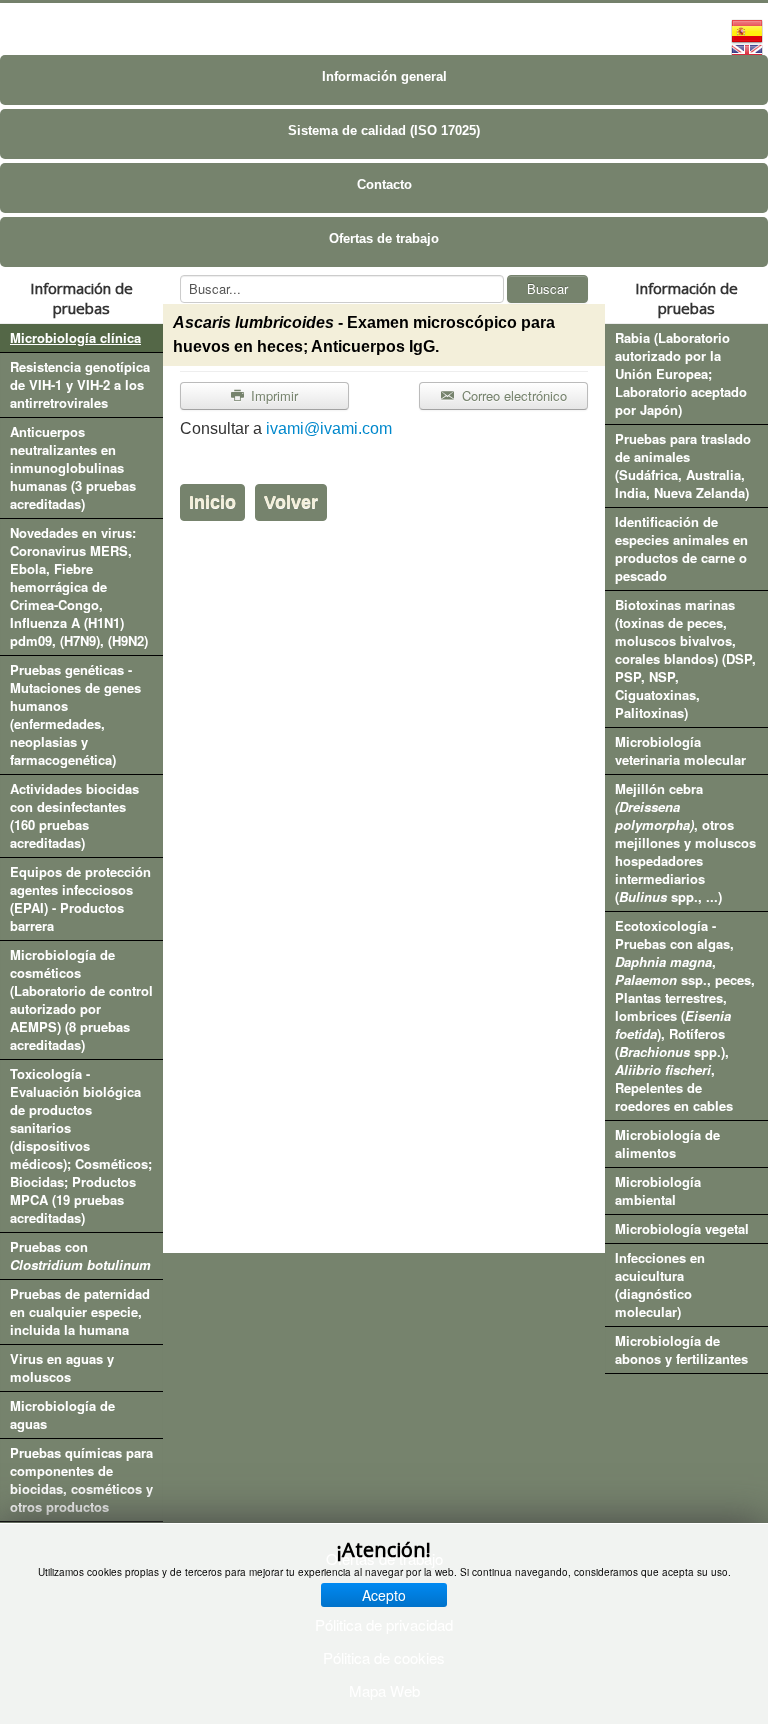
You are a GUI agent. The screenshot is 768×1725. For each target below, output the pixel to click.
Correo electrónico (512, 395)
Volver (291, 502)
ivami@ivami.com (329, 428)
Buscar (547, 288)
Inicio (212, 502)
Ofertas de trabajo (384, 238)
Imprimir (272, 395)
